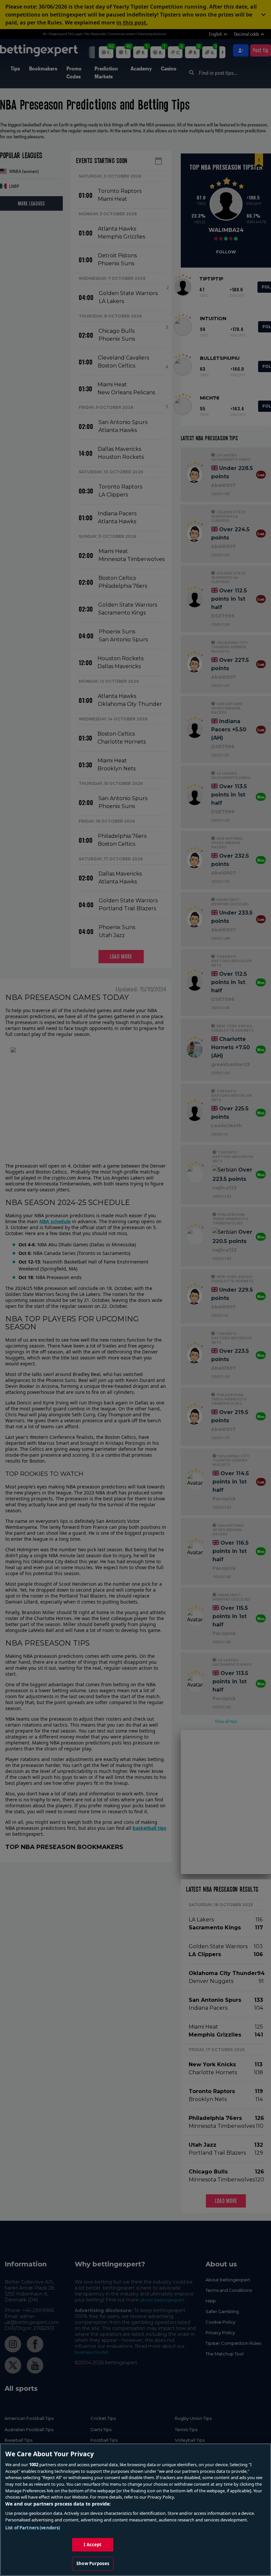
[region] (135, 2510)
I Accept (93, 2545)
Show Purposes (93, 2563)
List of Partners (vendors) (33, 2528)
